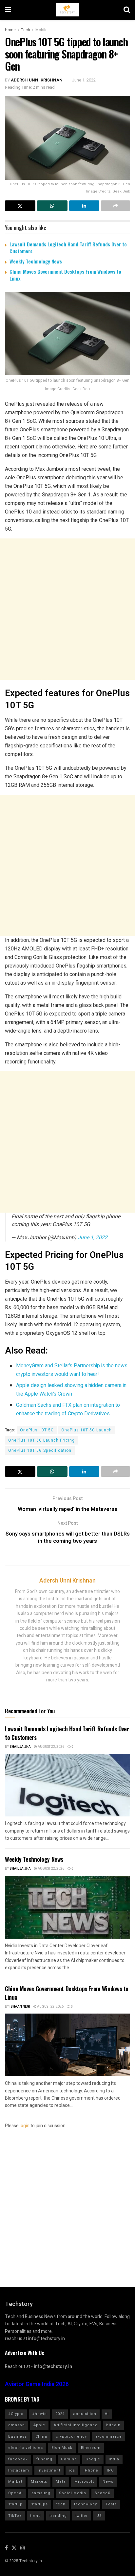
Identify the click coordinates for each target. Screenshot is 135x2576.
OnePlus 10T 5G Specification (40, 1450)
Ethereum (91, 2448)
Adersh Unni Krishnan (37, 80)
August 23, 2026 (51, 1747)
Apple (39, 2425)
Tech (26, 30)
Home (10, 30)
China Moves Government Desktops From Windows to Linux (65, 275)
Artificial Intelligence (76, 2425)
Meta (61, 2482)
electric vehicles (26, 2448)
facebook (18, 2459)
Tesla (111, 2504)
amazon (17, 2425)
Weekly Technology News (36, 261)
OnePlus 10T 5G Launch (87, 1430)
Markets (39, 2482)
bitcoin (113, 2425)
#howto (39, 2414)
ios (72, 2470)
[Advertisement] (67, 609)
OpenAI (16, 2493)
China (41, 2437)
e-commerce (109, 2437)
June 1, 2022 (84, 80)
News (108, 2482)
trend (36, 2516)
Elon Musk (62, 2448)
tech (61, 2504)
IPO (110, 2470)
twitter (82, 2516)
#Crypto (16, 2414)
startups (39, 2504)
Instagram (19, 2470)
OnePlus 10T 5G (37, 1430)
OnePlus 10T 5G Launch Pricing (41, 1440)
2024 (60, 2414)
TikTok (15, 2516)
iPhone (91, 2470)
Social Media (73, 2493)
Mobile (41, 30)
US (99, 2516)
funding (44, 2459)
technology (86, 2504)
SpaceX (103, 2493)
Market (15, 2482)
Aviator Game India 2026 (37, 2384)
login (25, 2126)
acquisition (85, 2414)
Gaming (69, 2459)
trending (58, 2516)
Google (93, 2459)
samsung (41, 2493)
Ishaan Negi (20, 2007)
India (114, 2459)
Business (18, 2437)
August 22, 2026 (51, 1869)
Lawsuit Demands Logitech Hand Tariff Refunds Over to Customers (68, 248)
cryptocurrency (71, 2437)
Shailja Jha (20, 1747)
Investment (49, 2470)
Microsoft (84, 2482)
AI (107, 2414)
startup (15, 2504)
